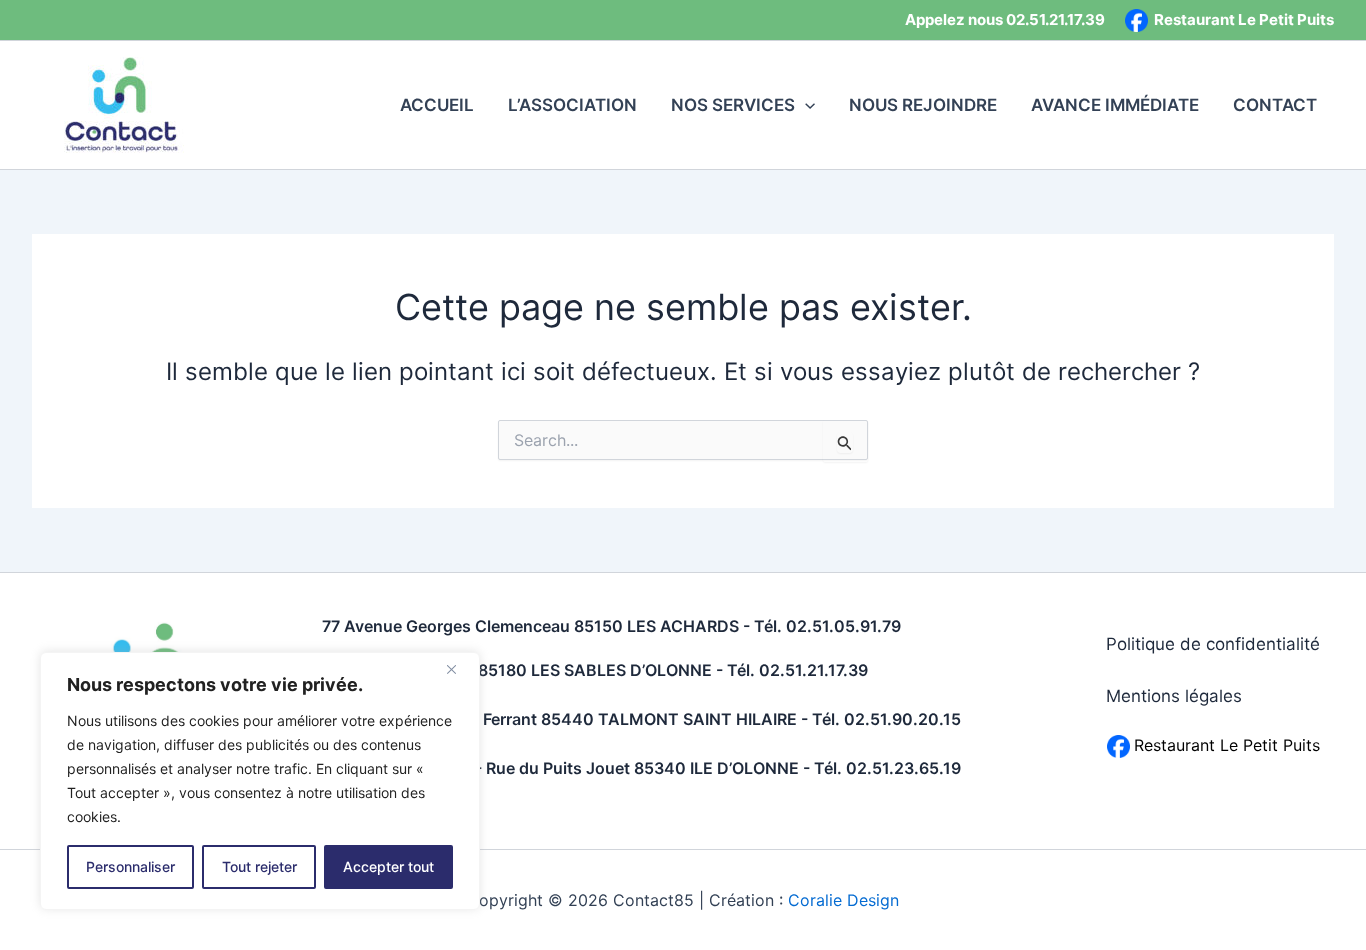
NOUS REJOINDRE (923, 105)
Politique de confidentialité (1213, 644)
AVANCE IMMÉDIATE (1115, 105)
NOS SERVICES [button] (733, 105)
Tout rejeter (259, 866)
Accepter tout (388, 866)
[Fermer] (459, 669)
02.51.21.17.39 (1055, 19)
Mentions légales (1174, 696)
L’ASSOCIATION (572, 105)
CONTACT (1275, 105)
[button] (805, 105)
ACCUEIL (437, 105)
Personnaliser (130, 866)
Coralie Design (843, 900)
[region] (260, 781)
